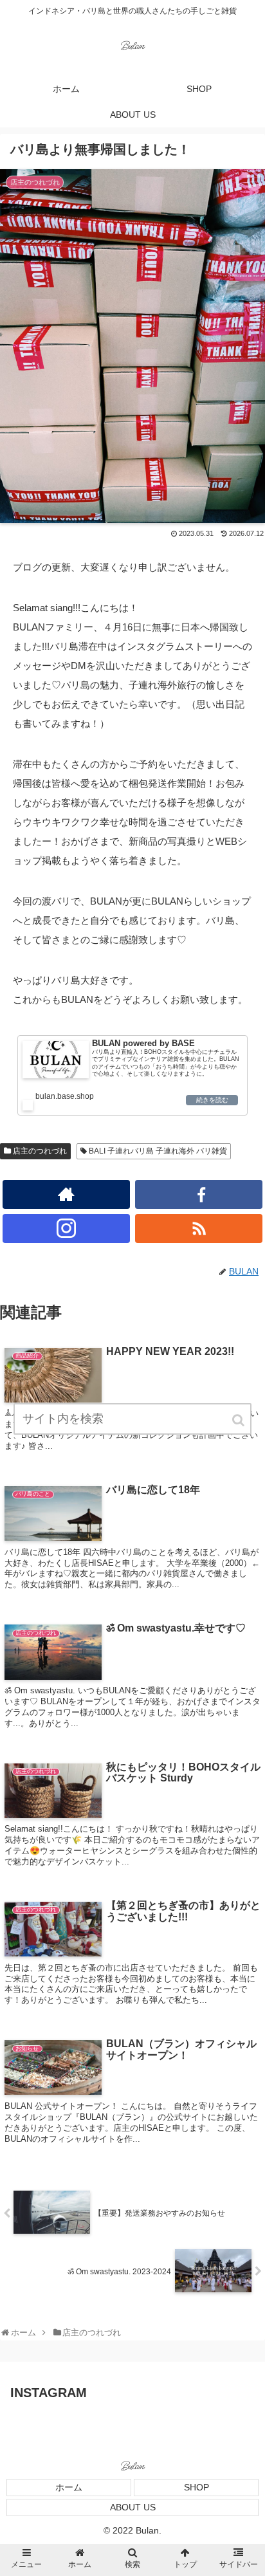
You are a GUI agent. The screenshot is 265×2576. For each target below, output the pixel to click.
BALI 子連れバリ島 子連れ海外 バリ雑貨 (158, 1151)
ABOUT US (133, 2507)
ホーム (69, 2487)
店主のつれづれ (40, 1151)
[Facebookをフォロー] (199, 1194)
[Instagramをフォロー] (66, 1228)
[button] (239, 1420)
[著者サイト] (66, 1194)
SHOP (196, 2487)
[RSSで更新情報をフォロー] (199, 1228)
